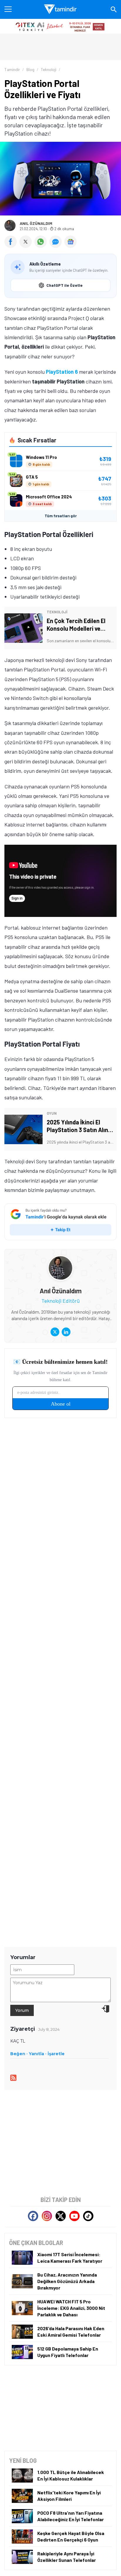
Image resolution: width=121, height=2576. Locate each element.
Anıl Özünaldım (36, 223)
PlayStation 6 (62, 372)
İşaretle (56, 2054)
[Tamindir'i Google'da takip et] (60, 1222)
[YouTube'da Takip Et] (74, 2216)
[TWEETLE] (27, 246)
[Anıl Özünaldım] (60, 1260)
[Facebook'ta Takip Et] (33, 2216)
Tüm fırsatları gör (61, 516)
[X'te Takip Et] (61, 2216)
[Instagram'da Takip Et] (47, 2216)
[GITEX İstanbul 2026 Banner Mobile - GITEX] (60, 26)
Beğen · (19, 2054)
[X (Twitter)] (55, 1332)
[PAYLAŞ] (12, 246)
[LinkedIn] (66, 1332)
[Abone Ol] (70, 242)
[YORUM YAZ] (57, 246)
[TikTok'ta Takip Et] (88, 2216)
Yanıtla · (38, 2054)
